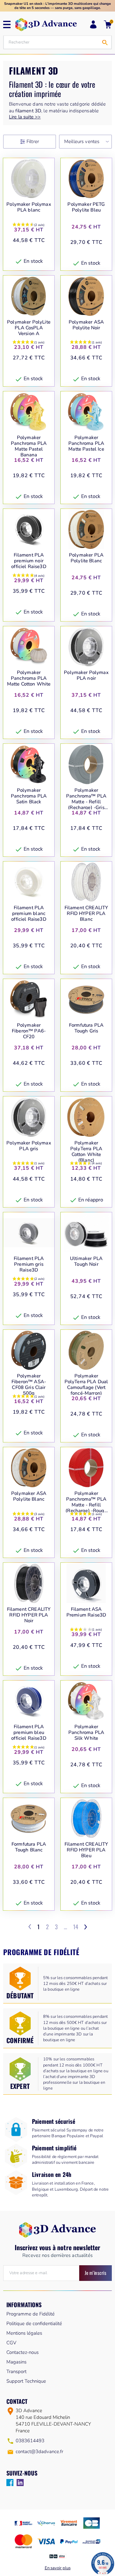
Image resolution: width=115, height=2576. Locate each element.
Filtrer (33, 141)
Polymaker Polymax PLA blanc (29, 207)
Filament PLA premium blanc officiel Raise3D (29, 913)
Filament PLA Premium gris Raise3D (29, 1264)
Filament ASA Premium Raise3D (86, 1612)
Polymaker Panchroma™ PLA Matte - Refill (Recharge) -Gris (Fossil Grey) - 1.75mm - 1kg (86, 799)
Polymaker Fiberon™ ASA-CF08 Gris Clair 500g (29, 1384)
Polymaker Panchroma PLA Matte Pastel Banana (29, 446)
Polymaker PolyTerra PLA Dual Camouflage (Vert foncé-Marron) (86, 1384)
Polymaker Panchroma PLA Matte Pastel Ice (86, 443)
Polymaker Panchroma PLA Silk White (86, 1732)
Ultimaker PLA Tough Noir (86, 1261)
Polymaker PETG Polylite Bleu (86, 207)
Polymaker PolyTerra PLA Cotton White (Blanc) (86, 1152)
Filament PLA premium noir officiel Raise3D (29, 561)
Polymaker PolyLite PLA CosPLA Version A (29, 328)
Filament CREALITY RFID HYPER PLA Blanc (86, 913)
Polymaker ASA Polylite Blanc (29, 1496)
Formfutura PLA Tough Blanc (29, 1847)
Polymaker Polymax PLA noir (86, 675)
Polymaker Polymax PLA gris (29, 1146)
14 (76, 1927)
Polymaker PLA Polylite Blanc (86, 558)
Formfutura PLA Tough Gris (86, 1028)
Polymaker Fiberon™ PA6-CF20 (29, 1031)
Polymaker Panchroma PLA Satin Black (29, 796)
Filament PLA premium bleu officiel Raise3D (29, 1732)
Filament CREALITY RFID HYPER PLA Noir (29, 1615)
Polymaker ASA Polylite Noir (86, 325)
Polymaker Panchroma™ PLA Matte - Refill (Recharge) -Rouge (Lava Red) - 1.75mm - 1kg (86, 1502)
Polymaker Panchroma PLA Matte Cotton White (29, 678)
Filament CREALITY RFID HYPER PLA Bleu (86, 1850)
